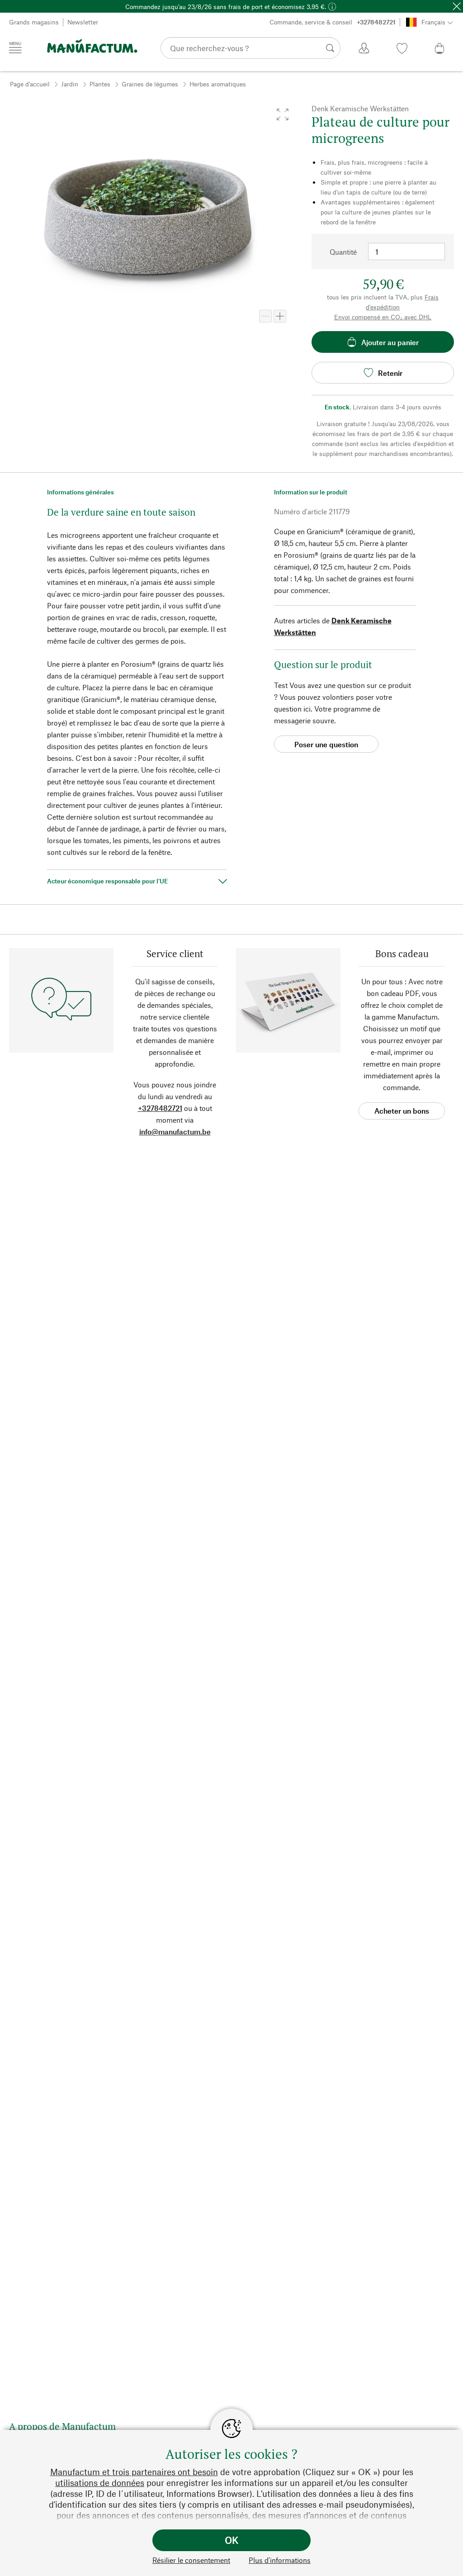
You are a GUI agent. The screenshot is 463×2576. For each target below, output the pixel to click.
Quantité (343, 252)
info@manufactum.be (175, 1131)
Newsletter (83, 22)
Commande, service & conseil (333, 22)
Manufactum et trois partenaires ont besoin (134, 2472)
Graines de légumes (150, 84)
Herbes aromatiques (218, 84)
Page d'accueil (30, 84)
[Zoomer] (280, 316)
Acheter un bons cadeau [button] (402, 1113)
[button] (283, 114)
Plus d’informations (280, 2560)
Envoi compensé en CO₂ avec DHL (383, 317)
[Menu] (15, 47)
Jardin (70, 84)
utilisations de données (100, 2483)
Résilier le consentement (191, 2560)
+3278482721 (160, 1108)
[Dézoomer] (265, 316)
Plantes (100, 84)
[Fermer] (457, 6)
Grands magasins (34, 22)
